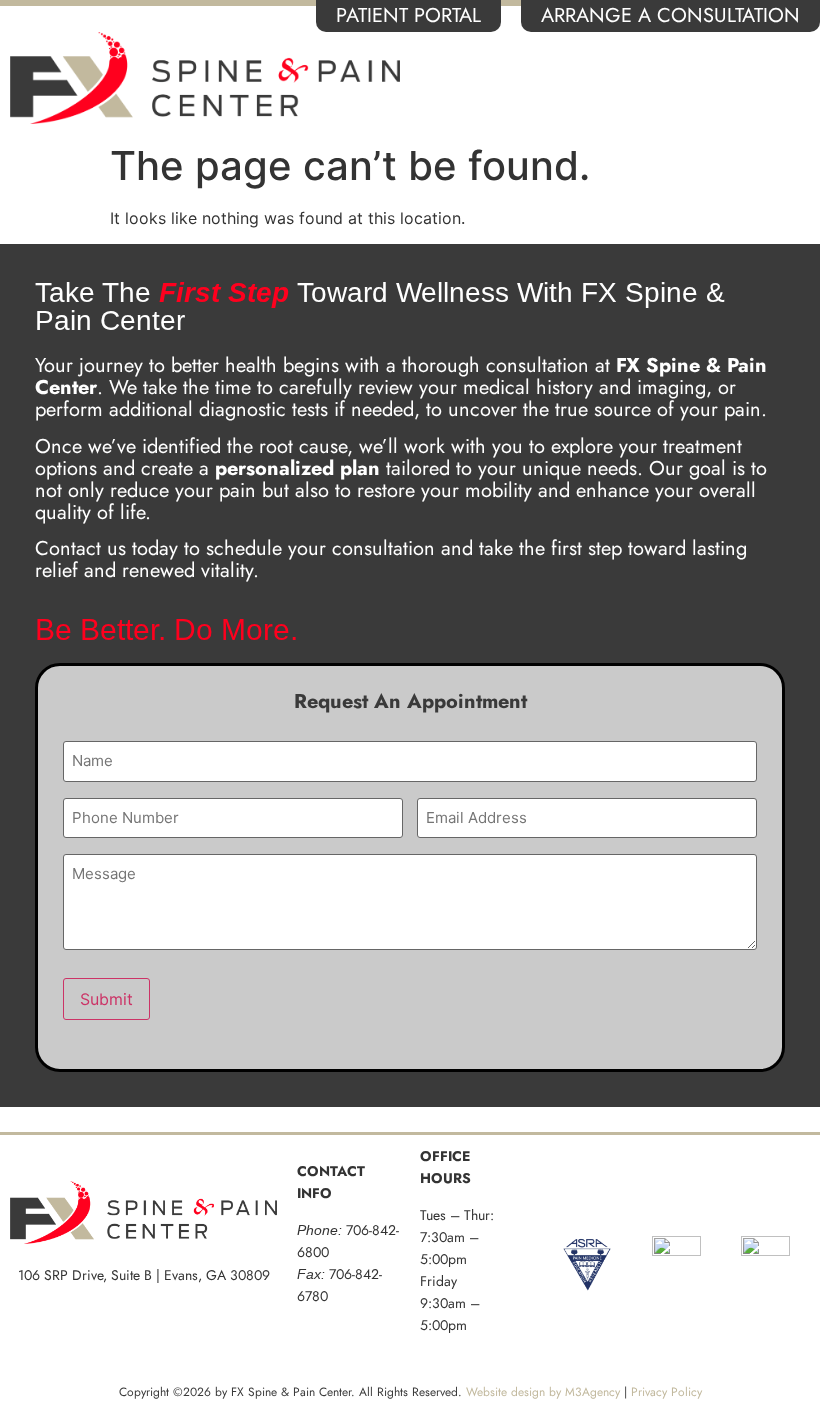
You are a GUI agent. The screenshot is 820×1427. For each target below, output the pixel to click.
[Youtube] (782, 1191)
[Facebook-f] (572, 1191)
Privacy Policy (666, 1392)
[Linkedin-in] (642, 1191)
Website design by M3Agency (543, 1392)
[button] (784, 78)
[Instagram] (712, 1191)
